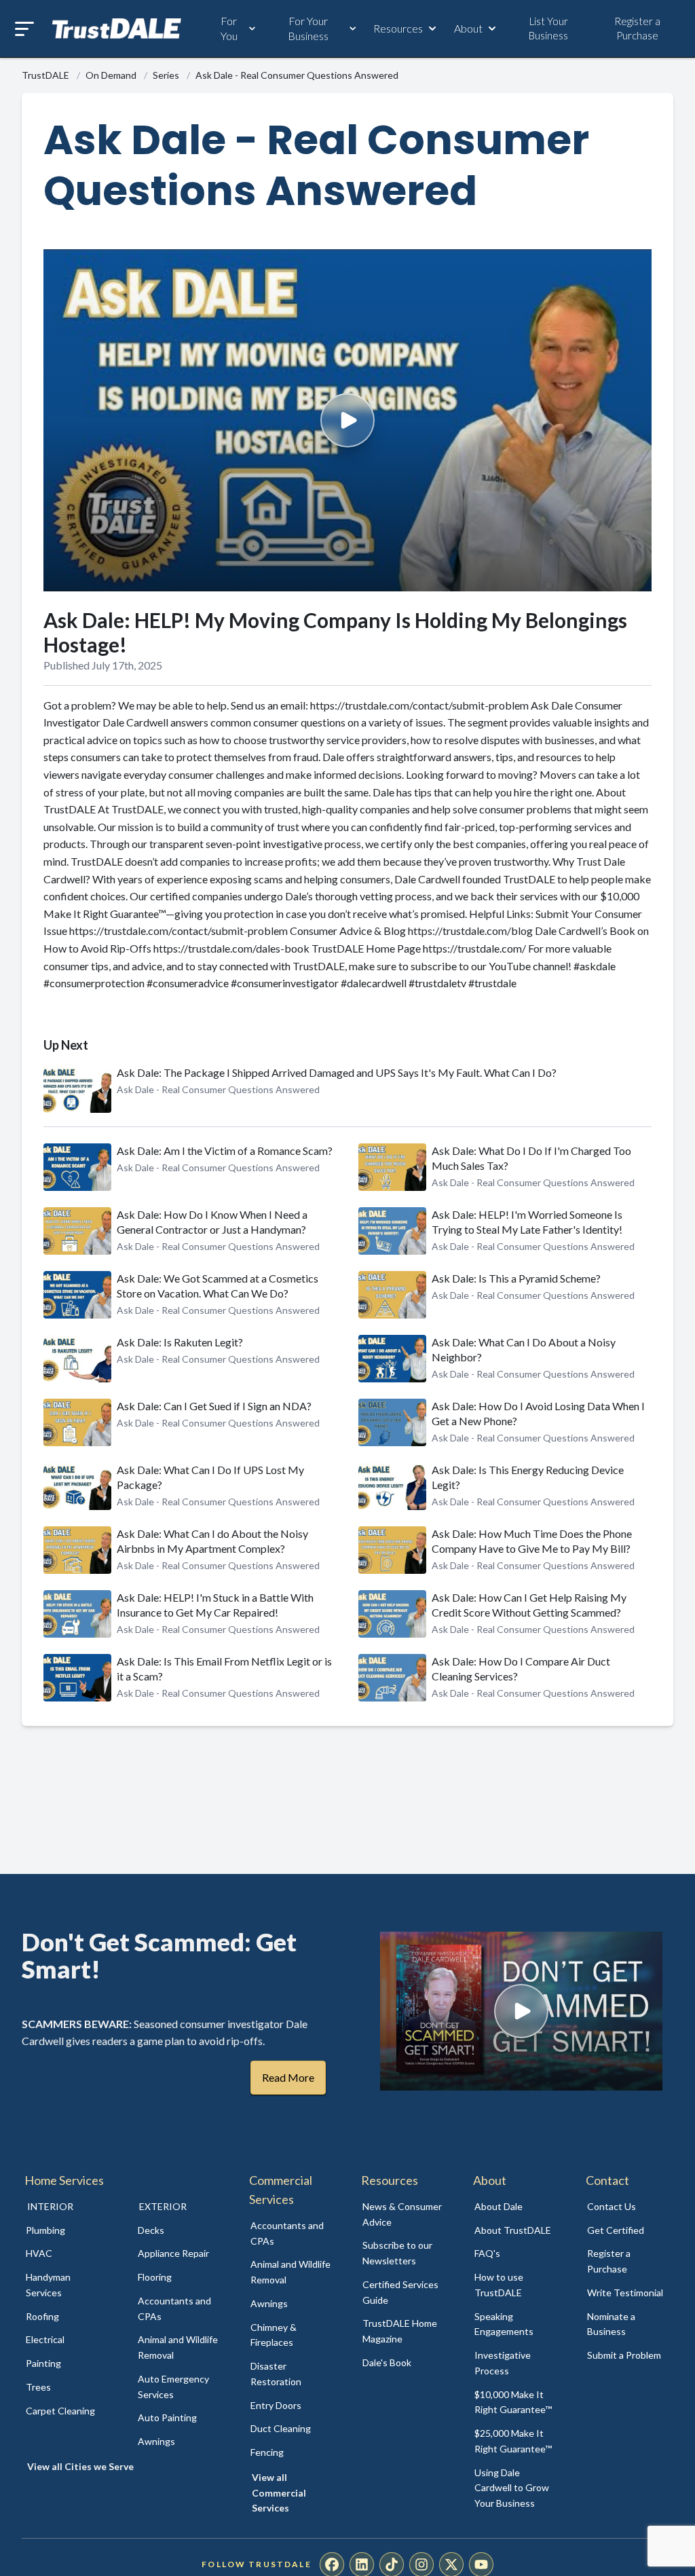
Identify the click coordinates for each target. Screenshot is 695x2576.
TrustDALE (46, 75)
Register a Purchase (637, 28)
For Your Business (308, 28)
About (468, 28)
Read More (288, 2077)
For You (229, 28)
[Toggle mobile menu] (24, 29)
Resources (398, 28)
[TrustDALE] (117, 29)
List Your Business (548, 28)
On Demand (112, 75)
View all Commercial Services (279, 2493)
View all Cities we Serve (80, 2466)
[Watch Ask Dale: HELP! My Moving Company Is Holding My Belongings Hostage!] (347, 420)
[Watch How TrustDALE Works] (521, 2011)
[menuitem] (67, 2231)
